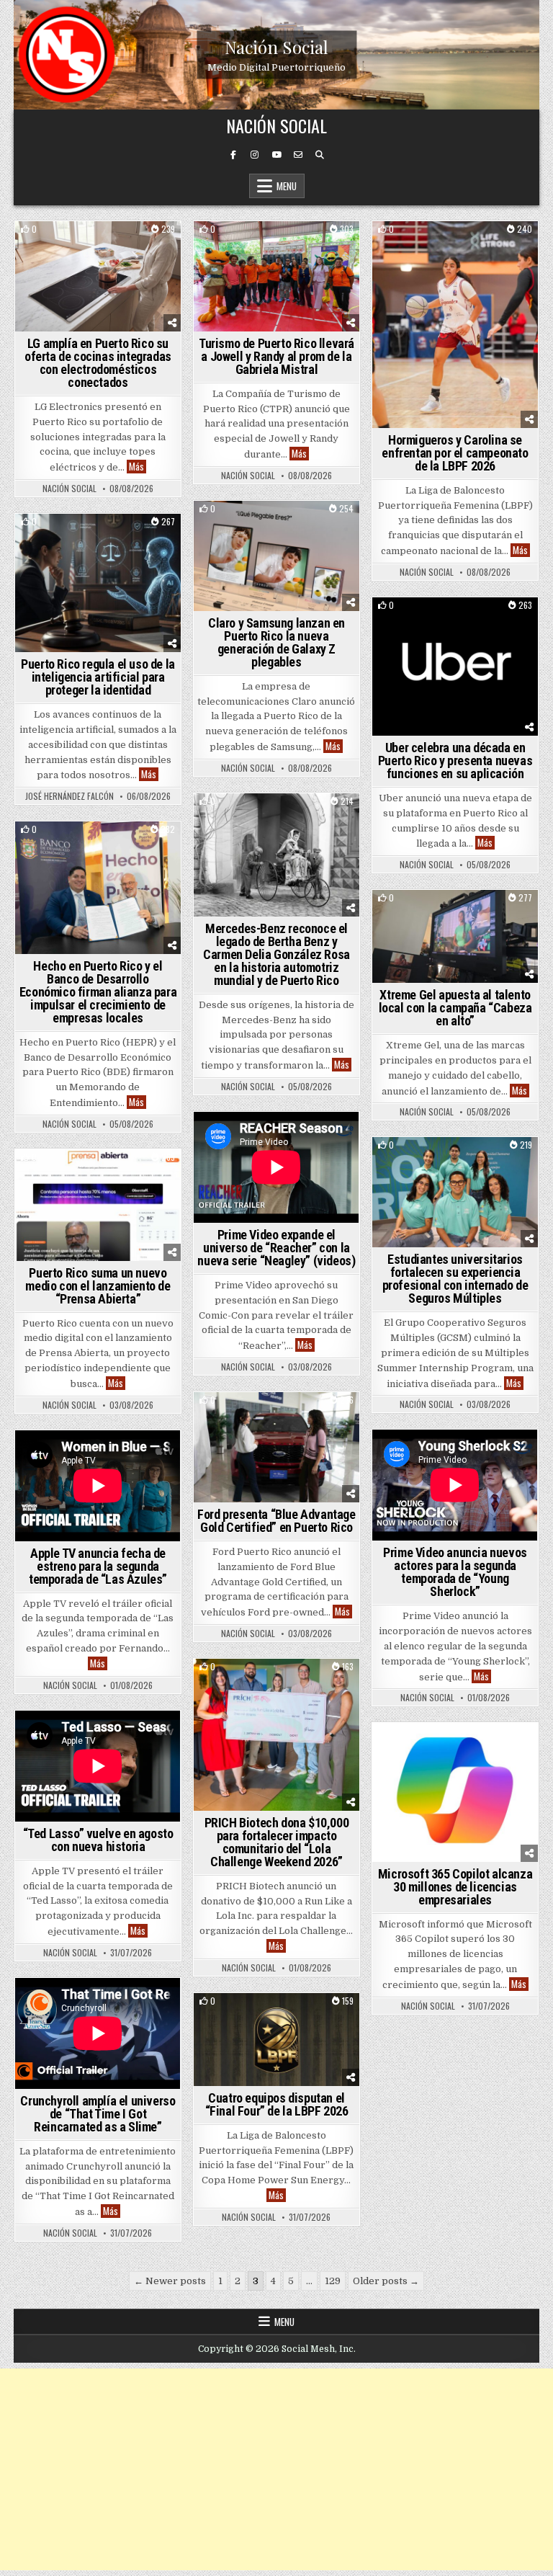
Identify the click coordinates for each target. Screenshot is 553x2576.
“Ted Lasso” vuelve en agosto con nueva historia (98, 1840)
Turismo (309, 246)
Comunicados (455, 622)
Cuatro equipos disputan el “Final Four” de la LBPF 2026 (277, 2104)
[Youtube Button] (276, 155)
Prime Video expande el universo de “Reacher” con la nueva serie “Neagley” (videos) (276, 1248)
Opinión (144, 539)
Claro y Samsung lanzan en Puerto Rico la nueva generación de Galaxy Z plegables (276, 642)
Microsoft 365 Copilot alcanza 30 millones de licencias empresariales (455, 1887)
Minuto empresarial (74, 539)
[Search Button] (320, 155)
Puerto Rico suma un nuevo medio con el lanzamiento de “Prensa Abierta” (98, 1286)
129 (333, 2281)
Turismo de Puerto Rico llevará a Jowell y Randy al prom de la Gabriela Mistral (276, 356)
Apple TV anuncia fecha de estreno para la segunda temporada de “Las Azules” (98, 1566)
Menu (287, 186)
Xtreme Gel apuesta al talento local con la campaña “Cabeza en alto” (455, 1008)
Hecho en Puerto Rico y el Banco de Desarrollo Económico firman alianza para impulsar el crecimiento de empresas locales (98, 992)
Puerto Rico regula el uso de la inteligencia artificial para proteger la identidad (98, 677)
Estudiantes (253, 246)
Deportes (455, 246)
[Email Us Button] (298, 155)
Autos (277, 818)
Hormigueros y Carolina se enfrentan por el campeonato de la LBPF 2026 (455, 453)
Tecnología (98, 246)
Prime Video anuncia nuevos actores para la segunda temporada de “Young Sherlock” (455, 1572)
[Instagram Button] (255, 155)
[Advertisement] (276, 2469)
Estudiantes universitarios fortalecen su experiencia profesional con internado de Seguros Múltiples (455, 1279)
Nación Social (276, 46)
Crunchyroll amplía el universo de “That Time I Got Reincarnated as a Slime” (98, 2114)
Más (138, 467)
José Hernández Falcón (69, 796)
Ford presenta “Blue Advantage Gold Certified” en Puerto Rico (276, 1521)
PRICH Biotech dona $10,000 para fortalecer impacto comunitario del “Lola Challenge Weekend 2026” (277, 1842)
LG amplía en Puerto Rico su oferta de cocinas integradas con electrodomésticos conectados (98, 363)
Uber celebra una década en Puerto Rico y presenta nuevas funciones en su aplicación (455, 761)
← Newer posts (170, 2281)
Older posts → (386, 2281)
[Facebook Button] (233, 155)
